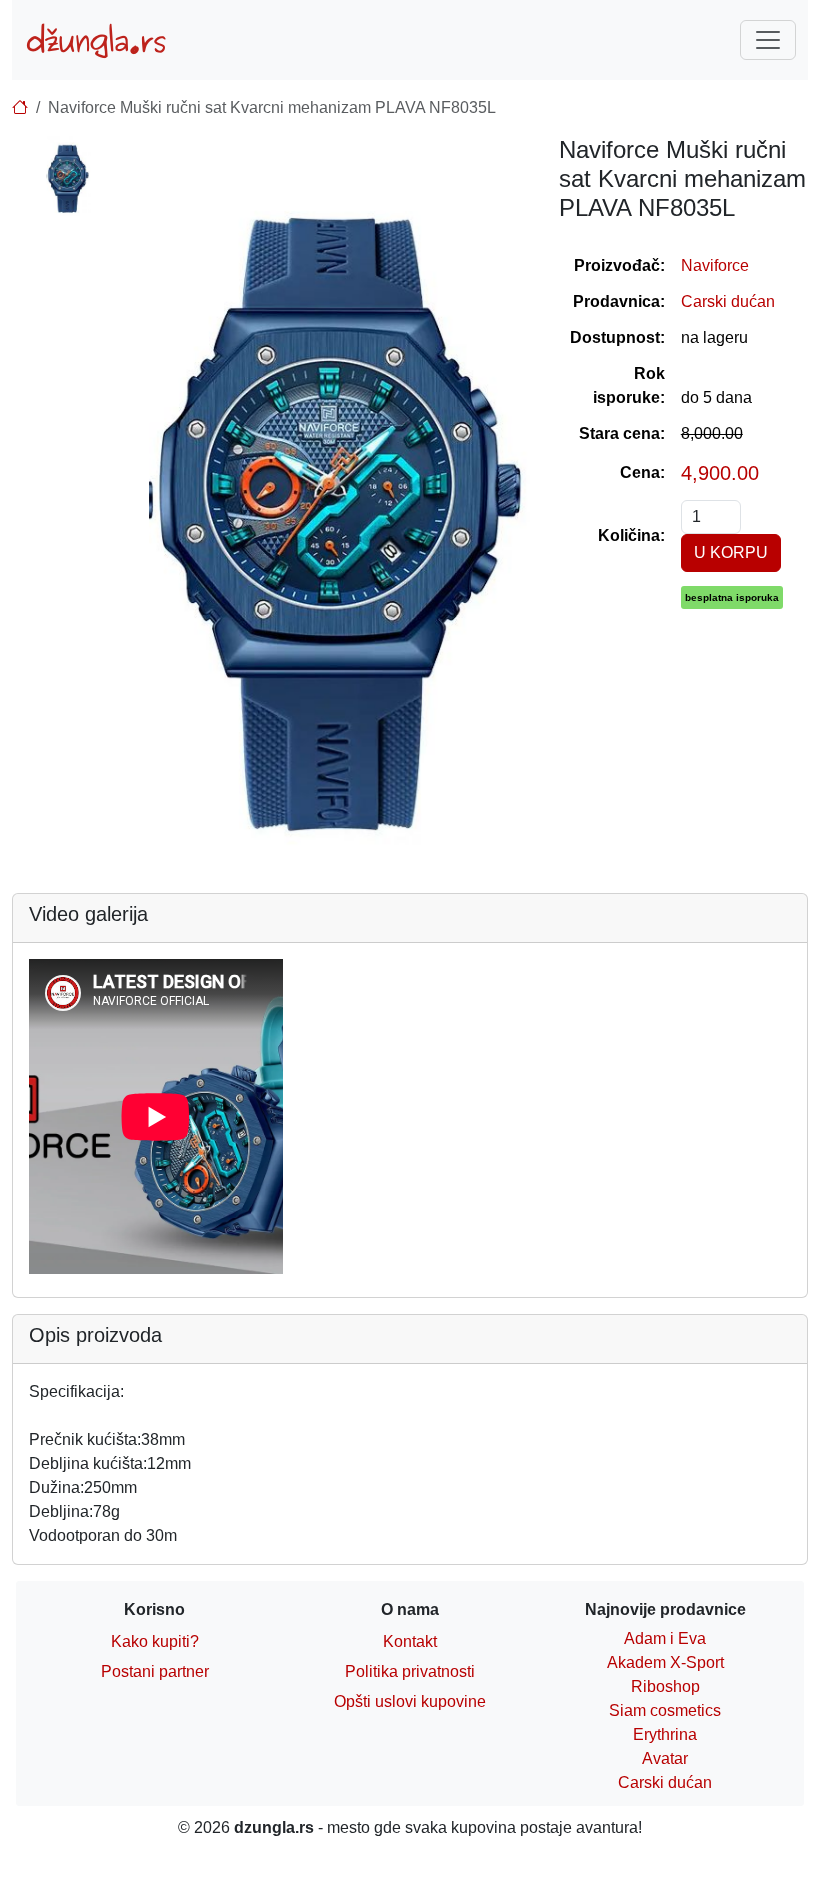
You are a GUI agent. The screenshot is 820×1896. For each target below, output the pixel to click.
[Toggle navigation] (768, 40)
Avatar (665, 1758)
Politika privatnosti (410, 1671)
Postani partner (155, 1671)
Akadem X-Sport (665, 1662)
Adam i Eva (665, 1638)
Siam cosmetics (665, 1710)
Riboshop (665, 1686)
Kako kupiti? (155, 1641)
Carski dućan (728, 301)
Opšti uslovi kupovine (410, 1701)
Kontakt (410, 1641)
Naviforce (715, 265)
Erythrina (665, 1734)
